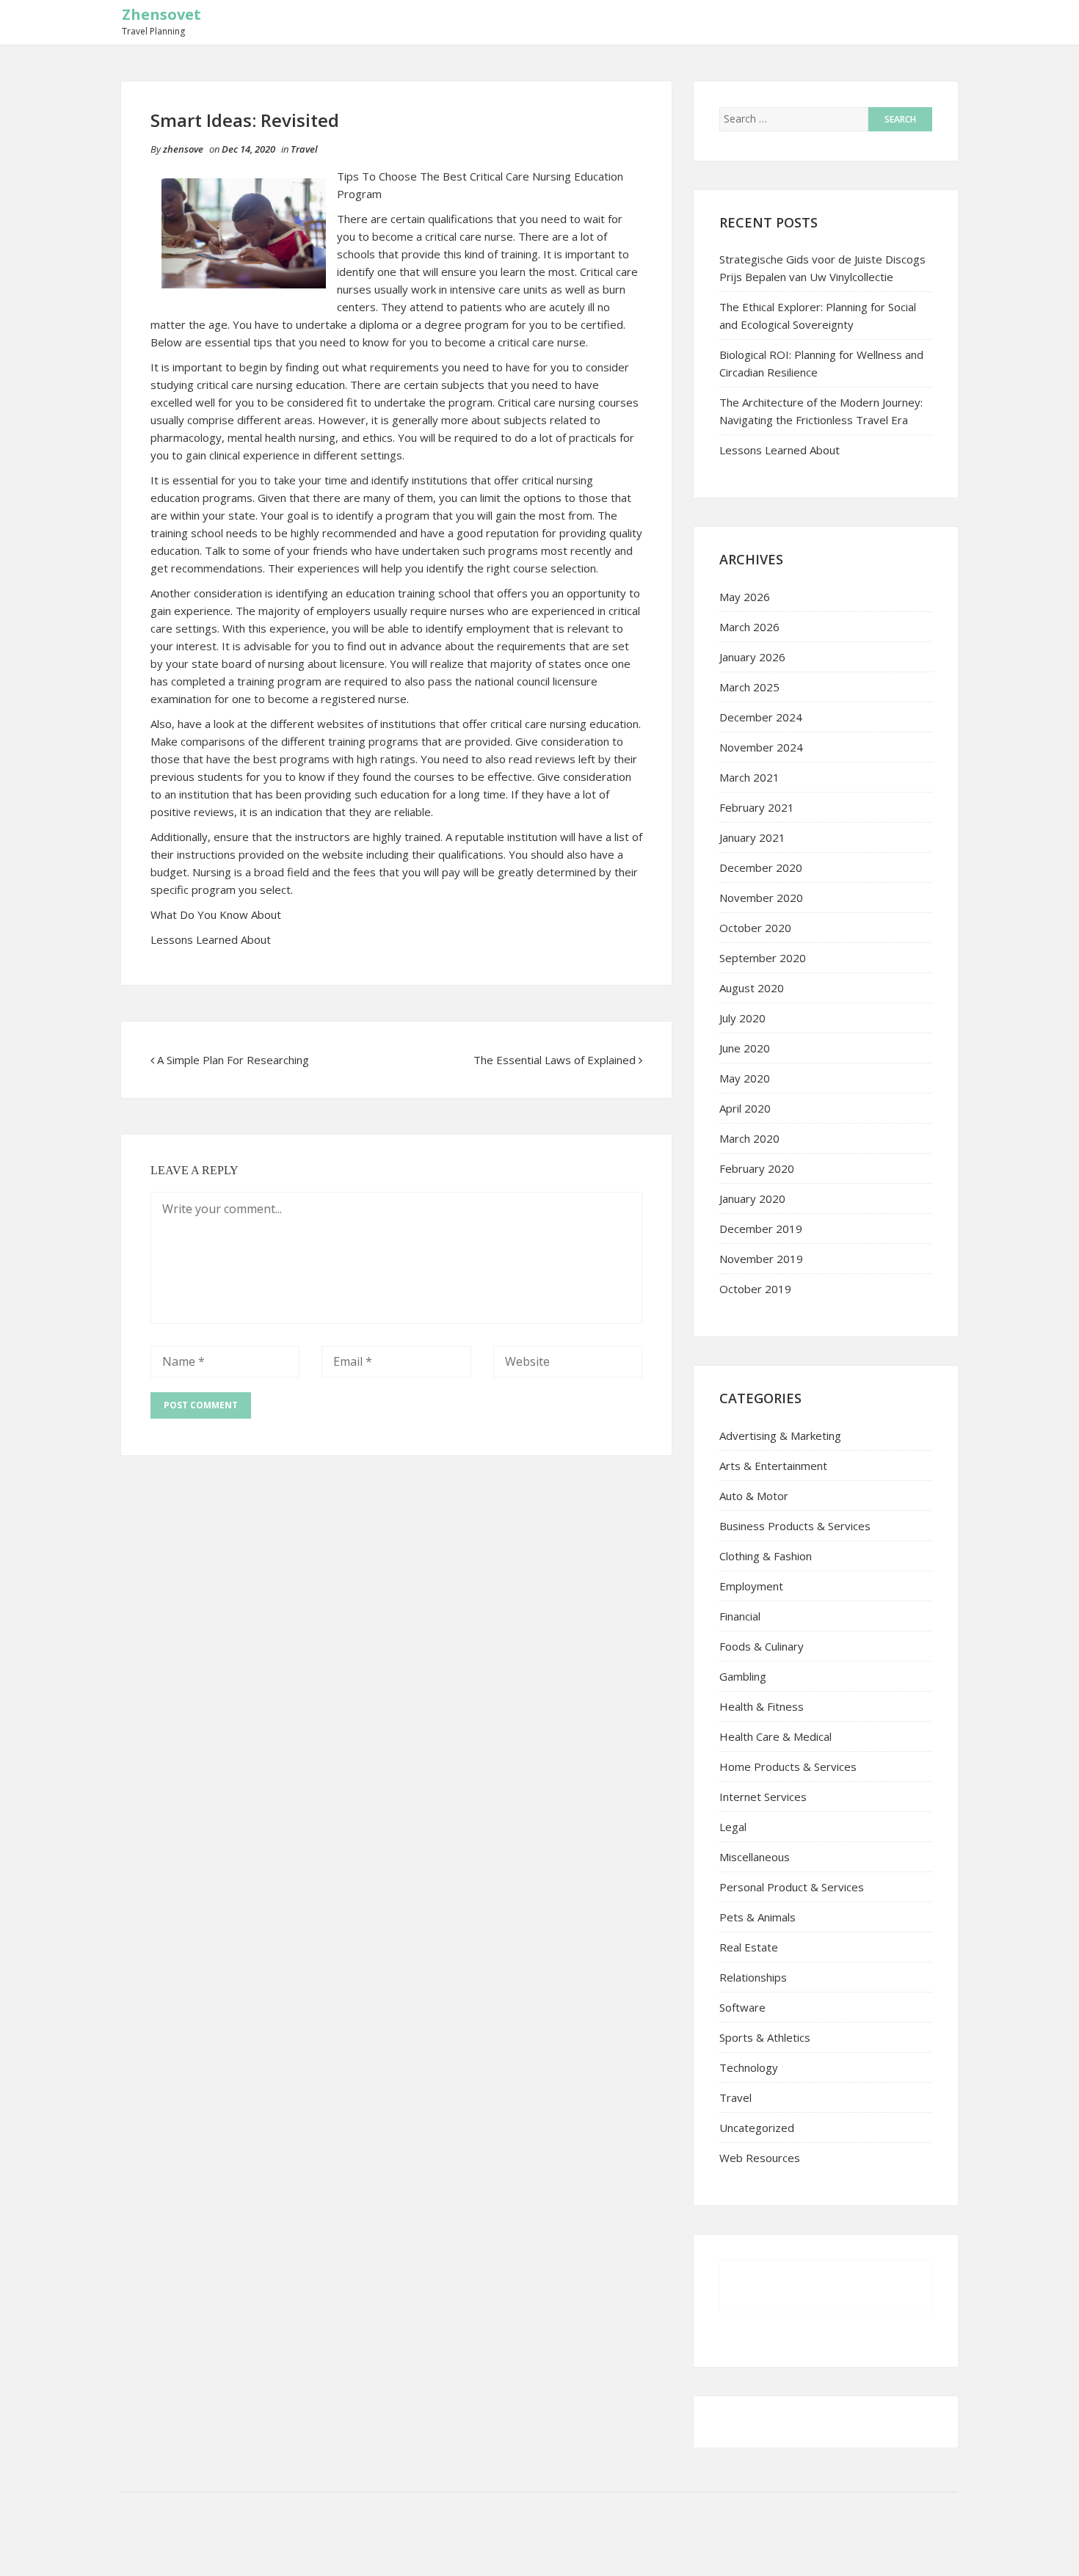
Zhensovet (161, 14)
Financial (740, 1616)
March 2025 (749, 687)
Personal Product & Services (792, 1887)
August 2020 (752, 988)
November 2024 (761, 747)
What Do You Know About (216, 914)
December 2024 (761, 717)
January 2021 (752, 837)
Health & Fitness (762, 1706)
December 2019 (761, 1229)
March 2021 (749, 777)
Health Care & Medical (775, 1736)
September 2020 (763, 958)
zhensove (183, 149)
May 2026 (745, 597)
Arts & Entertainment (773, 1466)
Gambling (743, 1676)
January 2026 (752, 657)
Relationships (753, 1977)
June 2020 (745, 1048)
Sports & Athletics (765, 2037)
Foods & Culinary (762, 1646)
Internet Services (763, 1797)
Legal (733, 1827)
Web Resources (760, 2158)
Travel (304, 149)
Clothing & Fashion (766, 1556)
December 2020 (761, 867)
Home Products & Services (788, 1767)
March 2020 (749, 1138)
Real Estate (749, 1947)
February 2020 (757, 1168)
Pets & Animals (758, 1917)
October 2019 (755, 1289)
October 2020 (755, 928)
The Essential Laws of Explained (555, 1060)
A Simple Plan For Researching (233, 1060)
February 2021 (757, 807)
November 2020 (761, 898)
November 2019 (761, 1259)
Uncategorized (757, 2128)
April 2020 (745, 1108)
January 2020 (752, 1198)
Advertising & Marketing (780, 1436)
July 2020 (742, 1018)
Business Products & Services (795, 1526)
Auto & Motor (754, 1496)
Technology (749, 2067)
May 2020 (745, 1078)
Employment (751, 1586)
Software (742, 2007)
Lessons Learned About (211, 939)
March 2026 (749, 627)
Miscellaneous (755, 1857)
